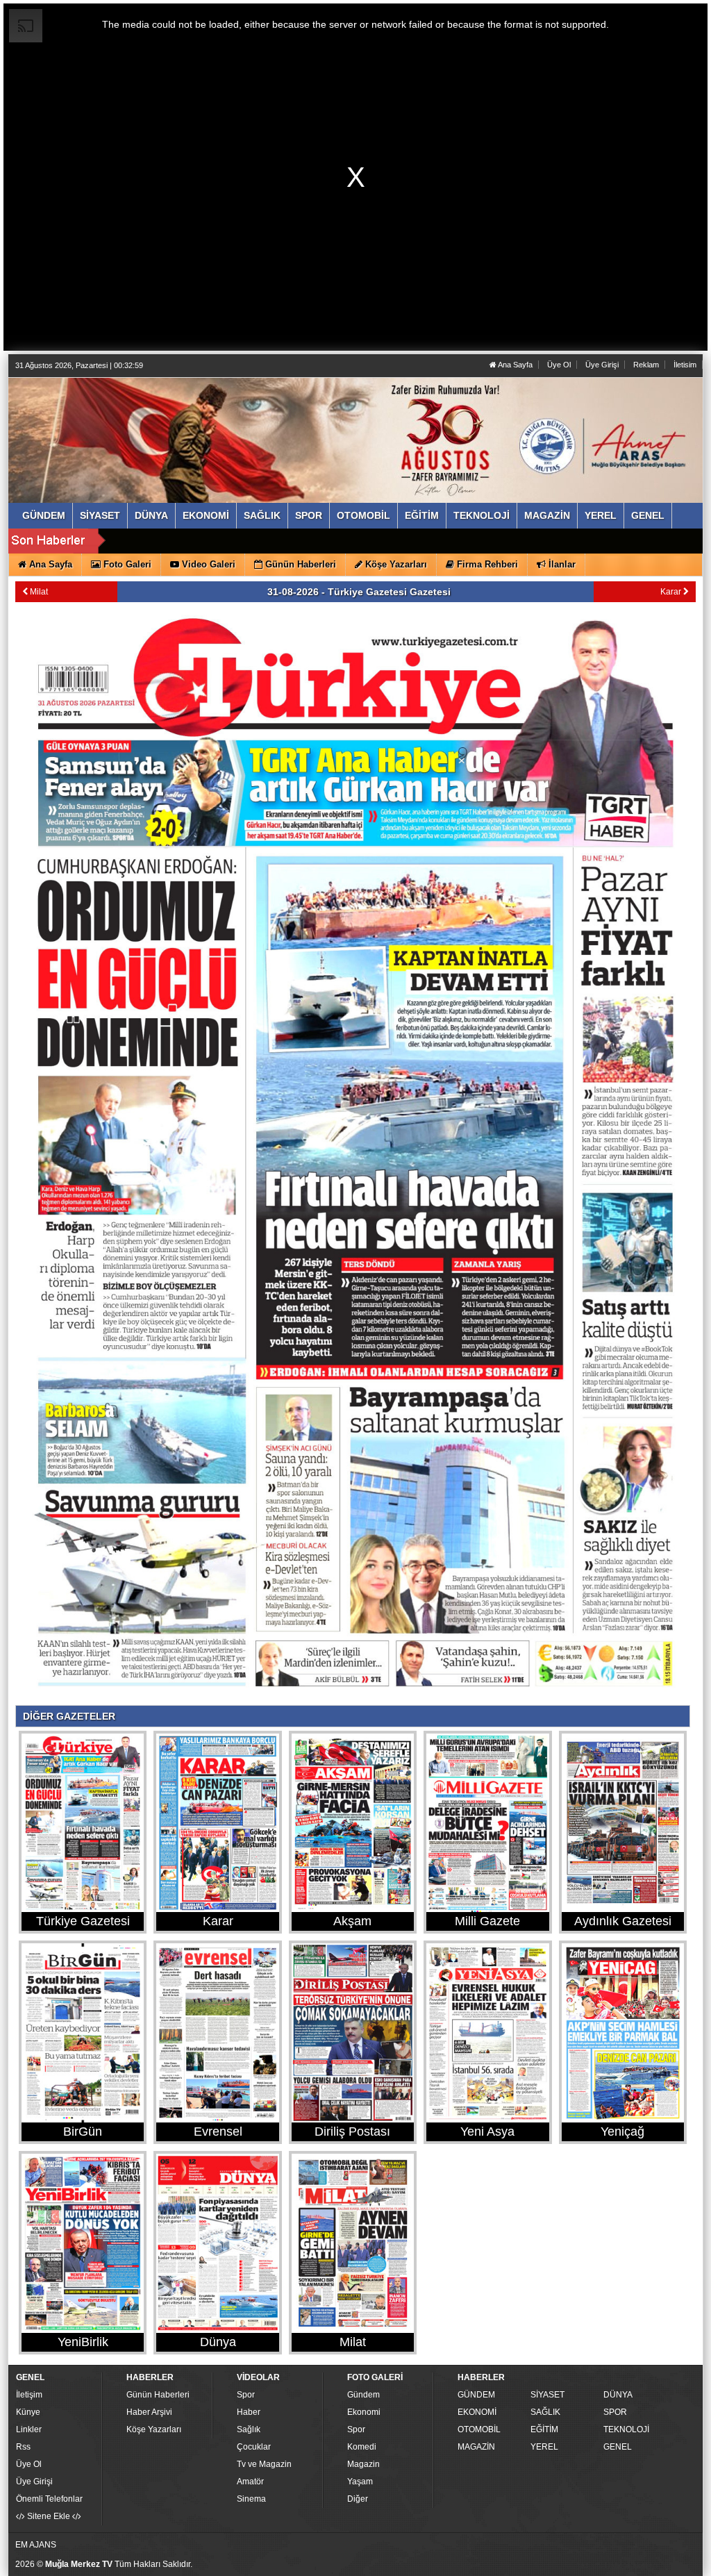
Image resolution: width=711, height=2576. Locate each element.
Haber (249, 2412)
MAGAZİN (476, 2447)
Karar (672, 592)
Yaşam (360, 2482)
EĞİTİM (544, 2429)
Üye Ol (559, 365)
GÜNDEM (476, 2395)
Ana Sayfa (515, 365)
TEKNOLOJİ (626, 2429)
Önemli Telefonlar (49, 2499)
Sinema (251, 2499)
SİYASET (547, 2395)
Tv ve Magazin (264, 2464)
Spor (246, 2395)
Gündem (363, 2395)
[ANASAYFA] (167, 426)
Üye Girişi (602, 365)
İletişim (29, 2395)
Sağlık (249, 2429)
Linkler (29, 2429)
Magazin (363, 2464)
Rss (23, 2447)
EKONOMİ (477, 2412)
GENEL (618, 2447)
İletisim (685, 365)
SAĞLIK (545, 2412)
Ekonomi (364, 2412)
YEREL (544, 2447)
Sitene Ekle (49, 2516)
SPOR (615, 2412)
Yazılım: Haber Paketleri (617, 2565)
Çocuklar (254, 2447)
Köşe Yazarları (154, 2429)
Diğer (358, 2499)
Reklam (646, 365)
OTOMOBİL (479, 2429)
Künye (28, 2412)
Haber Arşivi (149, 2412)
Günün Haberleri (158, 2395)
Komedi (362, 2447)
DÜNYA (618, 2395)
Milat (38, 592)
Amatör (250, 2482)
